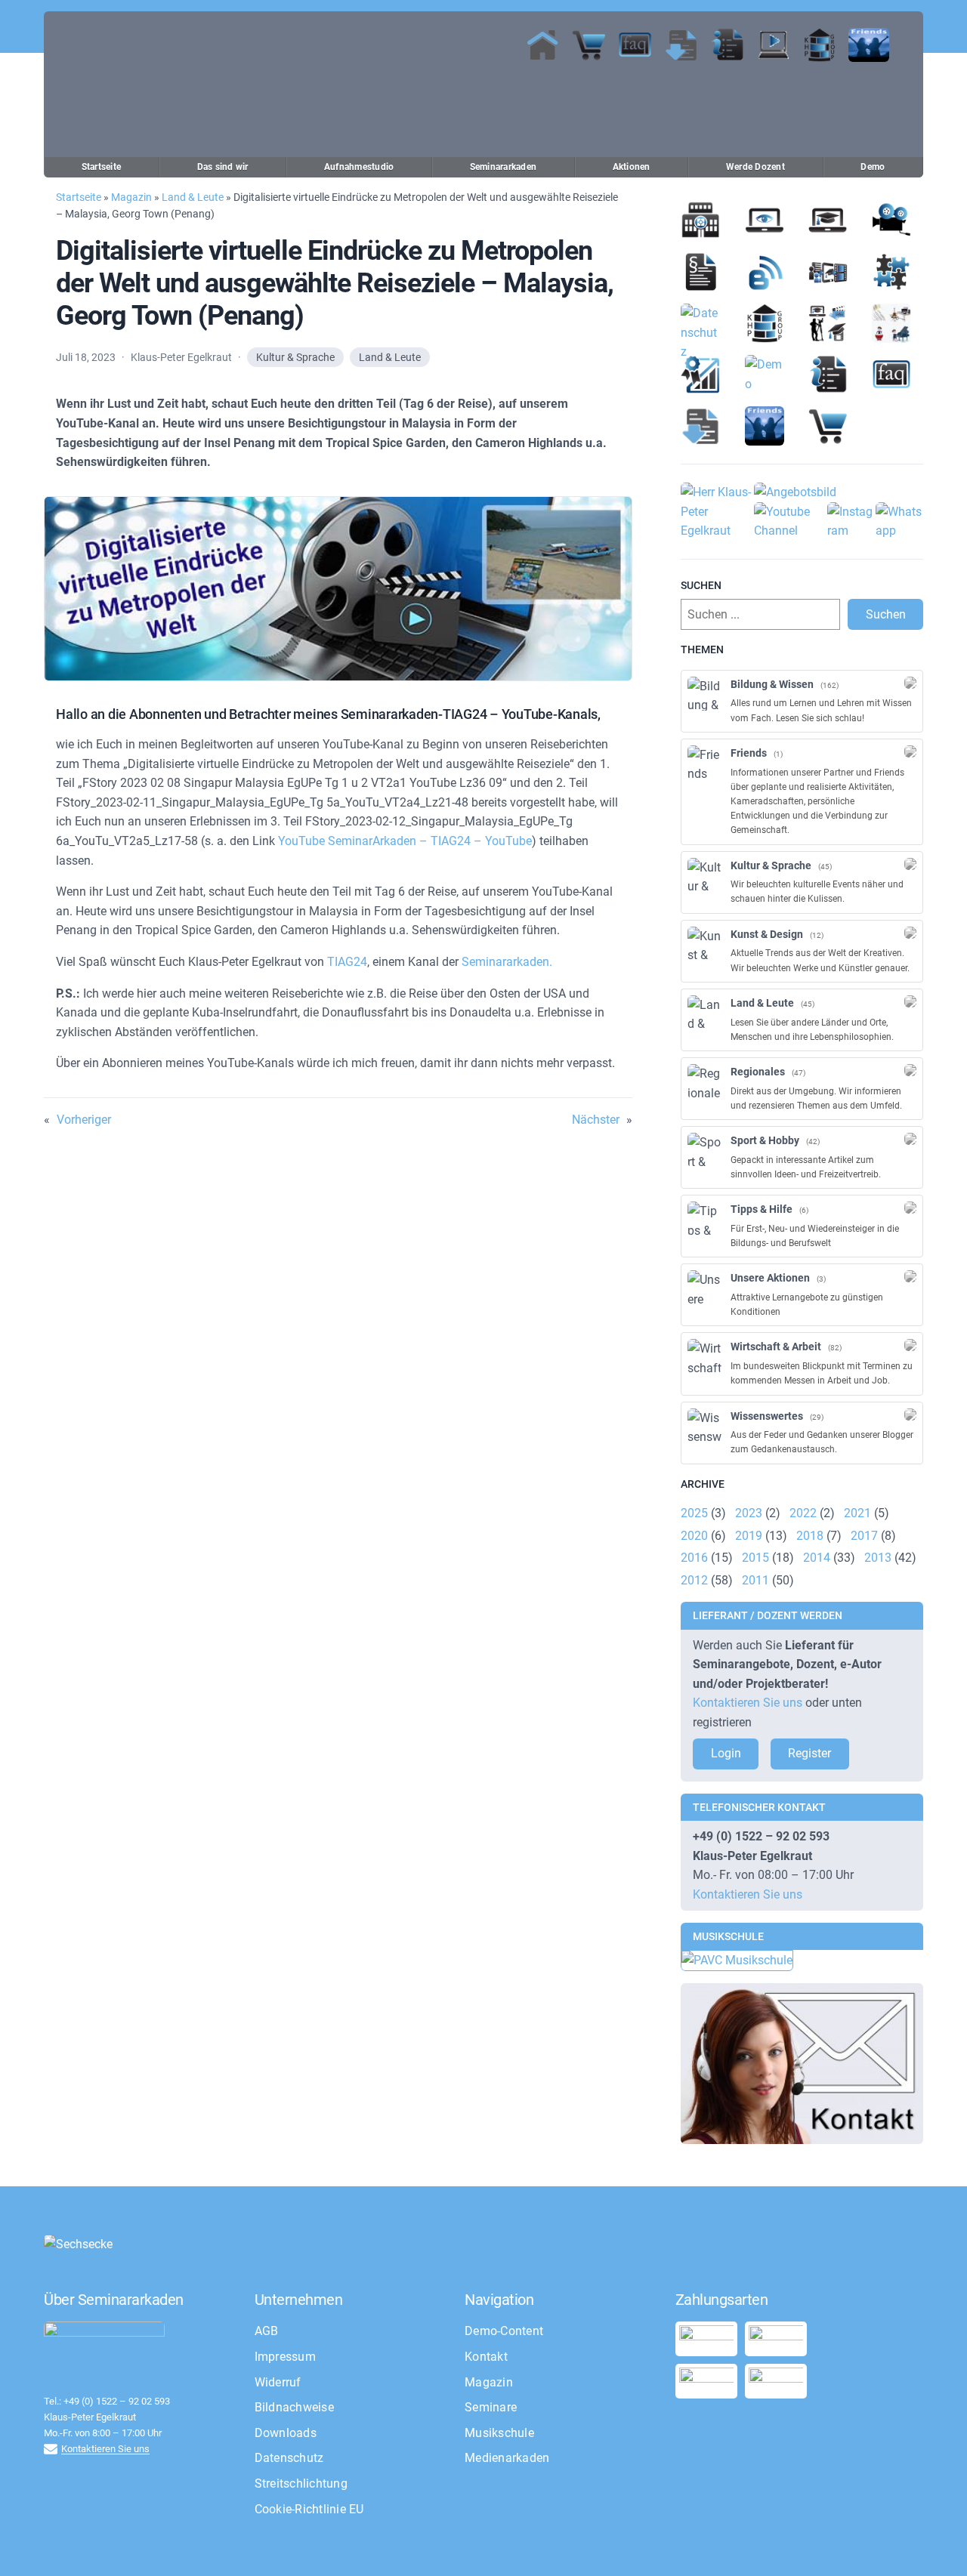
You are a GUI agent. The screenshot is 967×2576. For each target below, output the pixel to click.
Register (809, 1753)
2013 (878, 1558)
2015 (755, 1558)
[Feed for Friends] (910, 751)
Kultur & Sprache (295, 357)
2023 (749, 1513)
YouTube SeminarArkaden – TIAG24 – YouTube (405, 841)
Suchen (886, 614)
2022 (803, 1513)
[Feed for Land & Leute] (910, 1001)
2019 (749, 1536)
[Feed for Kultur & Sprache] (910, 864)
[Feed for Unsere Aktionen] (910, 1276)
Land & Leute (193, 197)
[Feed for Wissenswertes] (910, 1414)
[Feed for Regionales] (910, 1070)
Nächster (596, 1120)
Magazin (131, 197)
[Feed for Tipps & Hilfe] (910, 1208)
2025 (694, 1513)
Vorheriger (84, 1120)
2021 (857, 1513)
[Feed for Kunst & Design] (910, 933)
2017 (864, 1536)
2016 (694, 1558)
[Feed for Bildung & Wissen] (910, 683)
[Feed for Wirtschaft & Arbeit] (910, 1345)
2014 (817, 1558)
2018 (810, 1536)
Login (726, 1753)
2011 (755, 1580)
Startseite (79, 197)
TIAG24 (347, 962)
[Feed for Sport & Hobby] (910, 1139)
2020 (694, 1536)
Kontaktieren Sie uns (748, 1703)
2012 (694, 1580)
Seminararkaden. (507, 962)
